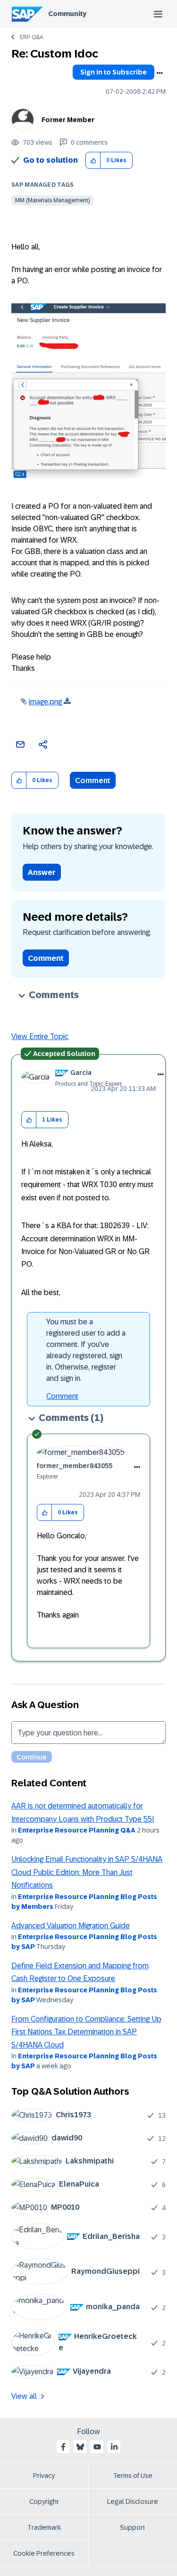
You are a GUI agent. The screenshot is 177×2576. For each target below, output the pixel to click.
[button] (93, 161)
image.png (45, 702)
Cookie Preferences (44, 2553)
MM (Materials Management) (52, 200)
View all (24, 2396)
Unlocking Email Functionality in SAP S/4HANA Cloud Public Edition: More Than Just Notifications (87, 1872)
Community (67, 14)
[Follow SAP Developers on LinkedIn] (114, 2447)
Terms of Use (133, 2476)
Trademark (44, 2527)
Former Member (68, 120)
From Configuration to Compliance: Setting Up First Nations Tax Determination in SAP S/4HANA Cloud (86, 2032)
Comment (93, 780)
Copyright (44, 2502)
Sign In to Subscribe (114, 72)
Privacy (44, 2476)
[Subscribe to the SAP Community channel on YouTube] (97, 2447)
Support (133, 2527)
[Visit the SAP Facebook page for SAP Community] (63, 2447)
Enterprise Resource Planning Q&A (77, 1830)
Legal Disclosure (133, 2502)
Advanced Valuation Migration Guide (71, 1926)
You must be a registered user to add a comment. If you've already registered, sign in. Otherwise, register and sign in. (86, 1350)
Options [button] (160, 73)
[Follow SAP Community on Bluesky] (80, 2447)
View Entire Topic (40, 1036)
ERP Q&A (31, 37)
